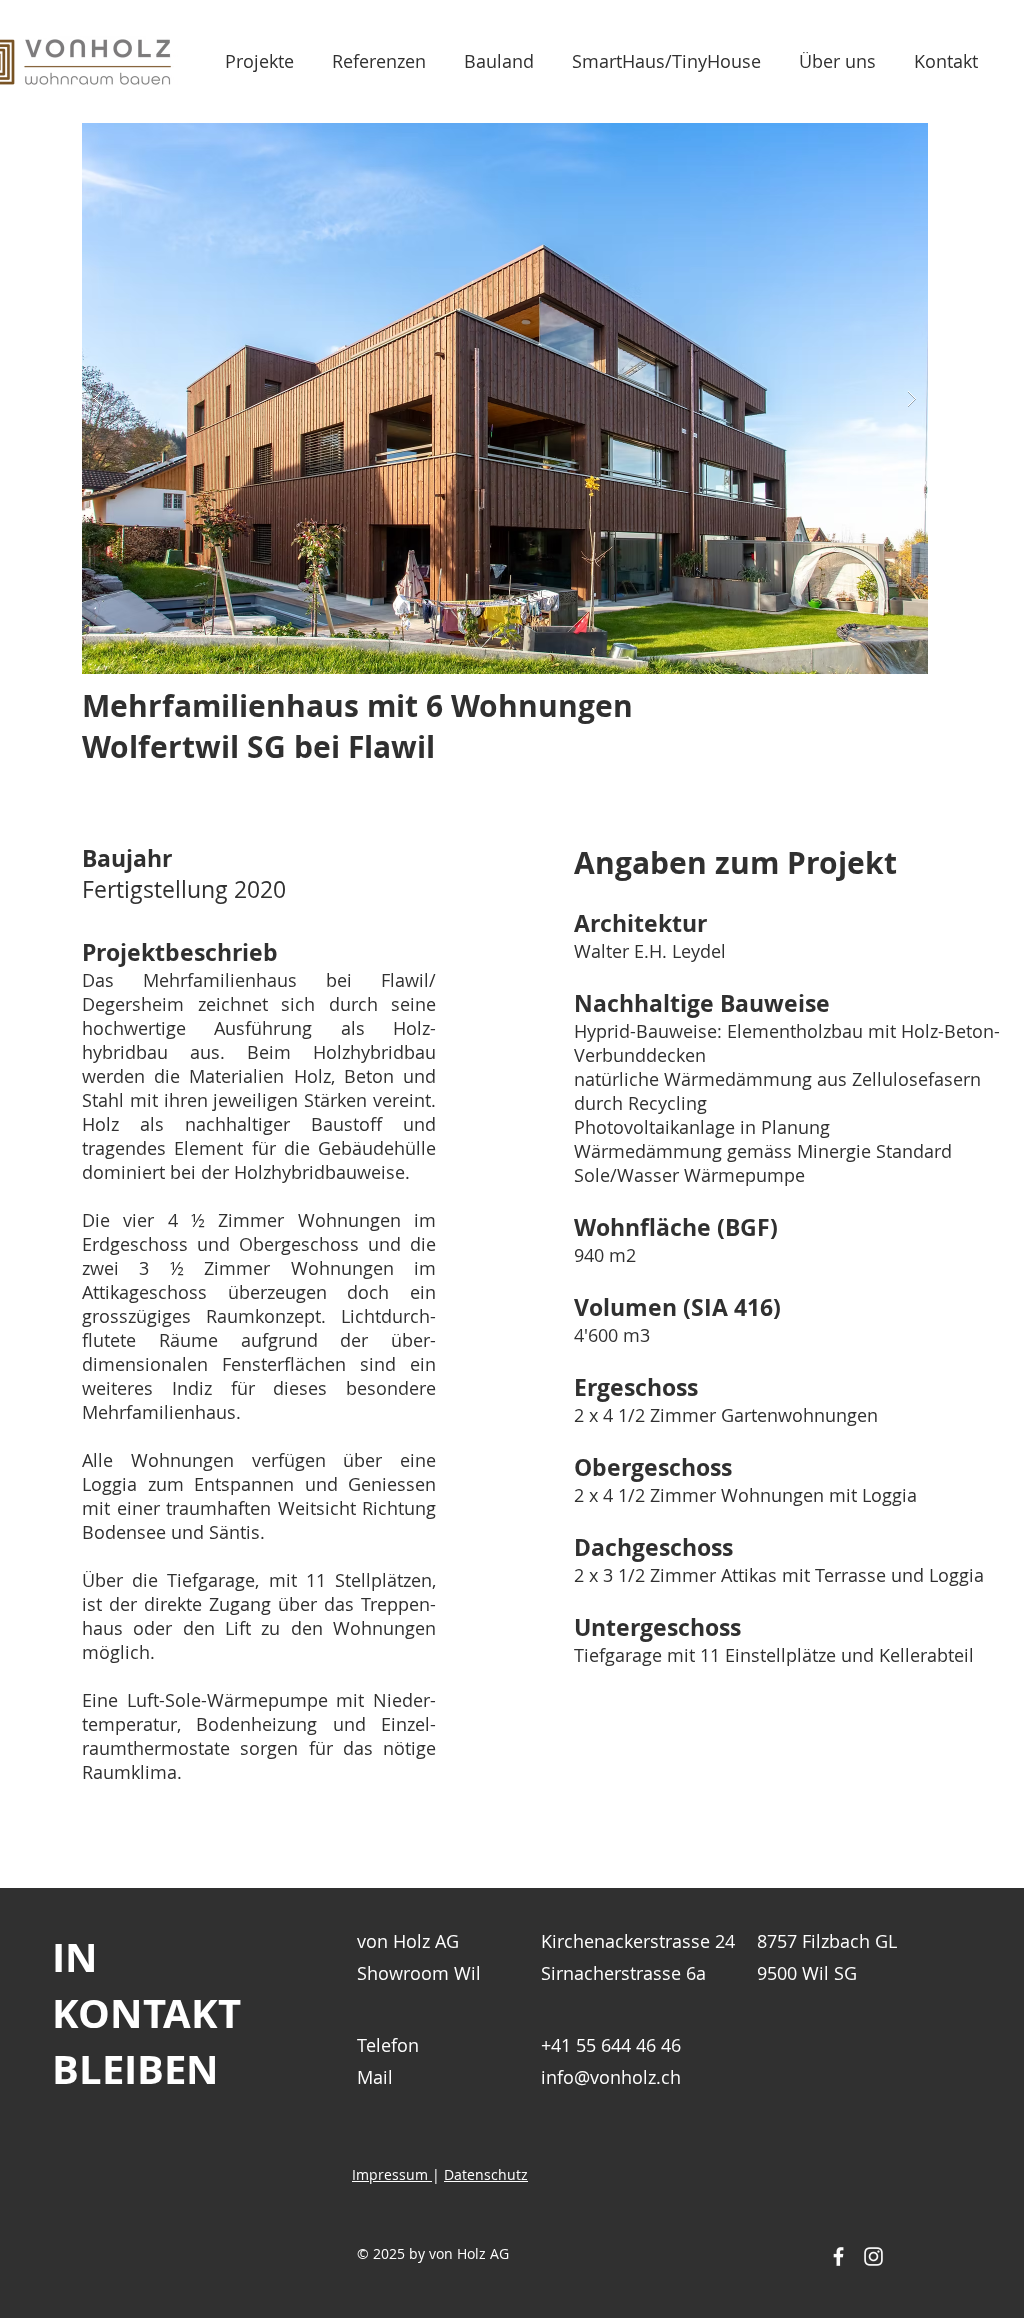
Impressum (392, 2174)
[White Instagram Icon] (873, 2256)
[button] (505, 398)
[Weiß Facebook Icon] (838, 2256)
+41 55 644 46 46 (611, 2045)
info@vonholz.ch (611, 2077)
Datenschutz (486, 2174)
